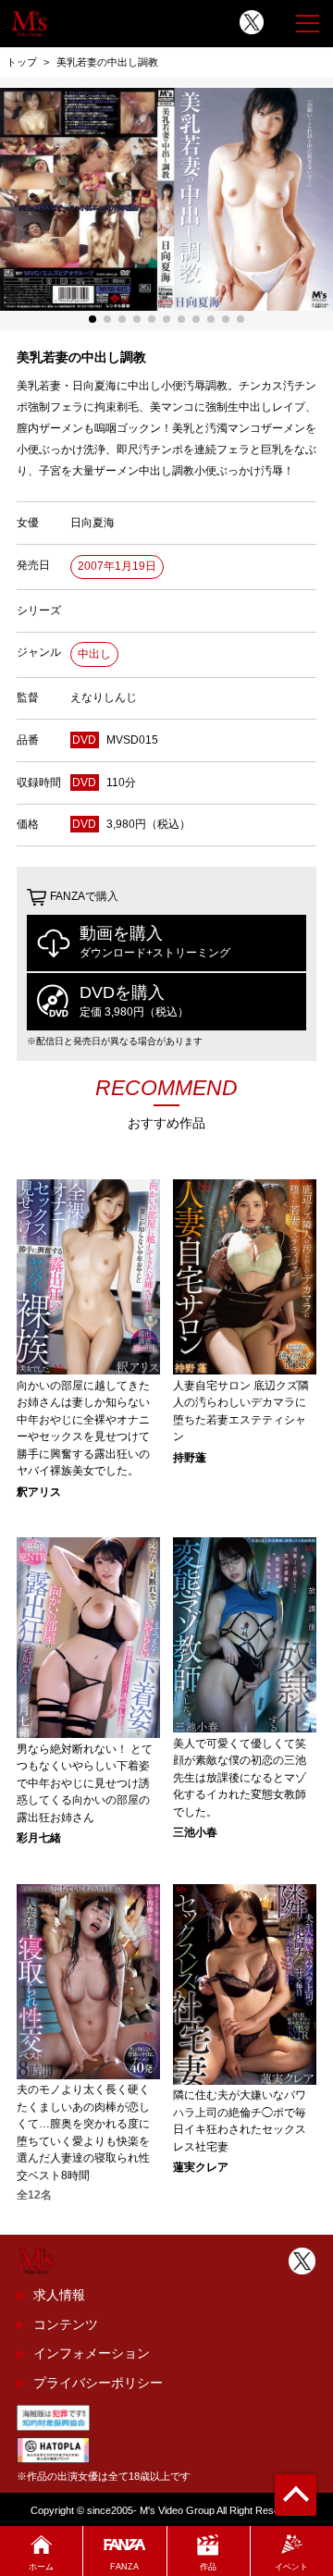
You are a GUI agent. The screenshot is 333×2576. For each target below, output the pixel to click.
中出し (94, 654)
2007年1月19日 (117, 566)
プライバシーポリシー (98, 2383)
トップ (22, 62)
